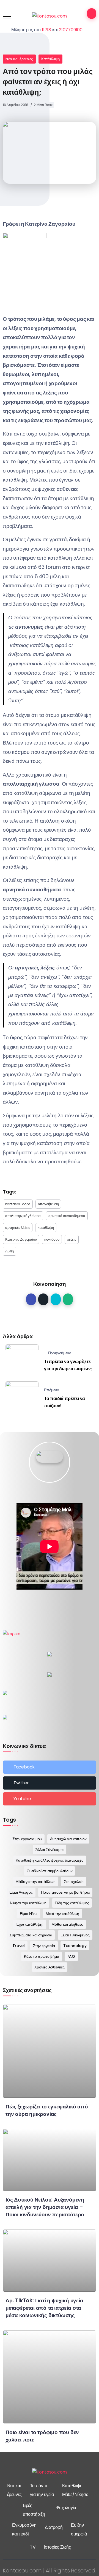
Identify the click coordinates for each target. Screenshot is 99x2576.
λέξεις (72, 1239)
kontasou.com (18, 1204)
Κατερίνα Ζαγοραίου (21, 1239)
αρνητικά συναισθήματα (67, 1216)
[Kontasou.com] (50, 16)
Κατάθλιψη (51, 59)
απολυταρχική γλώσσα (23, 1216)
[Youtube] (50, 1799)
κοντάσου (52, 1239)
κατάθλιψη (46, 1228)
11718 (46, 30)
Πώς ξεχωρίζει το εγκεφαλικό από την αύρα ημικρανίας (47, 2110)
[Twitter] (50, 1783)
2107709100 (71, 30)
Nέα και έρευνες (19, 59)
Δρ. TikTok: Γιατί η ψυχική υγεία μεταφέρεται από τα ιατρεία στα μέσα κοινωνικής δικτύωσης (44, 2308)
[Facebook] (50, 1767)
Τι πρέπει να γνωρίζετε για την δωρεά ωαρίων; (68, 1365)
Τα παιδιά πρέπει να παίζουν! (64, 1402)
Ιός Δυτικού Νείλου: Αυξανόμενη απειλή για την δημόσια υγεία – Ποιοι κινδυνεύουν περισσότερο (45, 2207)
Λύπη (9, 1251)
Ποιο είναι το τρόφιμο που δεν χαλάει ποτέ (42, 2436)
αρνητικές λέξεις (18, 1228)
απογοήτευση (48, 1204)
